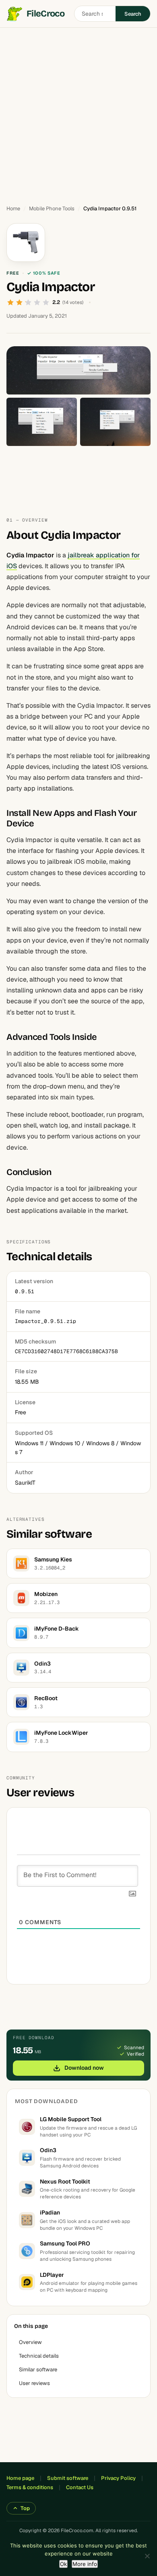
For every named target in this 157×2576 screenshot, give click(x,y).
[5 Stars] (46, 302)
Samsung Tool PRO (65, 2243)
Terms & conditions (30, 2487)
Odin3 (48, 2150)
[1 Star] (10, 302)
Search (133, 14)
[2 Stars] (19, 302)
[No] (147, 2556)
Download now (84, 2068)
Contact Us (80, 2487)
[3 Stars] (28, 302)
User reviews (34, 2383)
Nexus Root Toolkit (65, 2182)
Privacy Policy (118, 2478)
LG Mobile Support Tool (71, 2119)
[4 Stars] (37, 302)
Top (25, 2508)
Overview (30, 2342)
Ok (63, 2564)
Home (13, 209)
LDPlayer (52, 2275)
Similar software (38, 2370)
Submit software (68, 2478)
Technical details (39, 2356)
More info (85, 2564)
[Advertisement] (78, 113)
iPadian (50, 2212)
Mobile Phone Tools (52, 209)
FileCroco (45, 14)
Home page (20, 2478)
